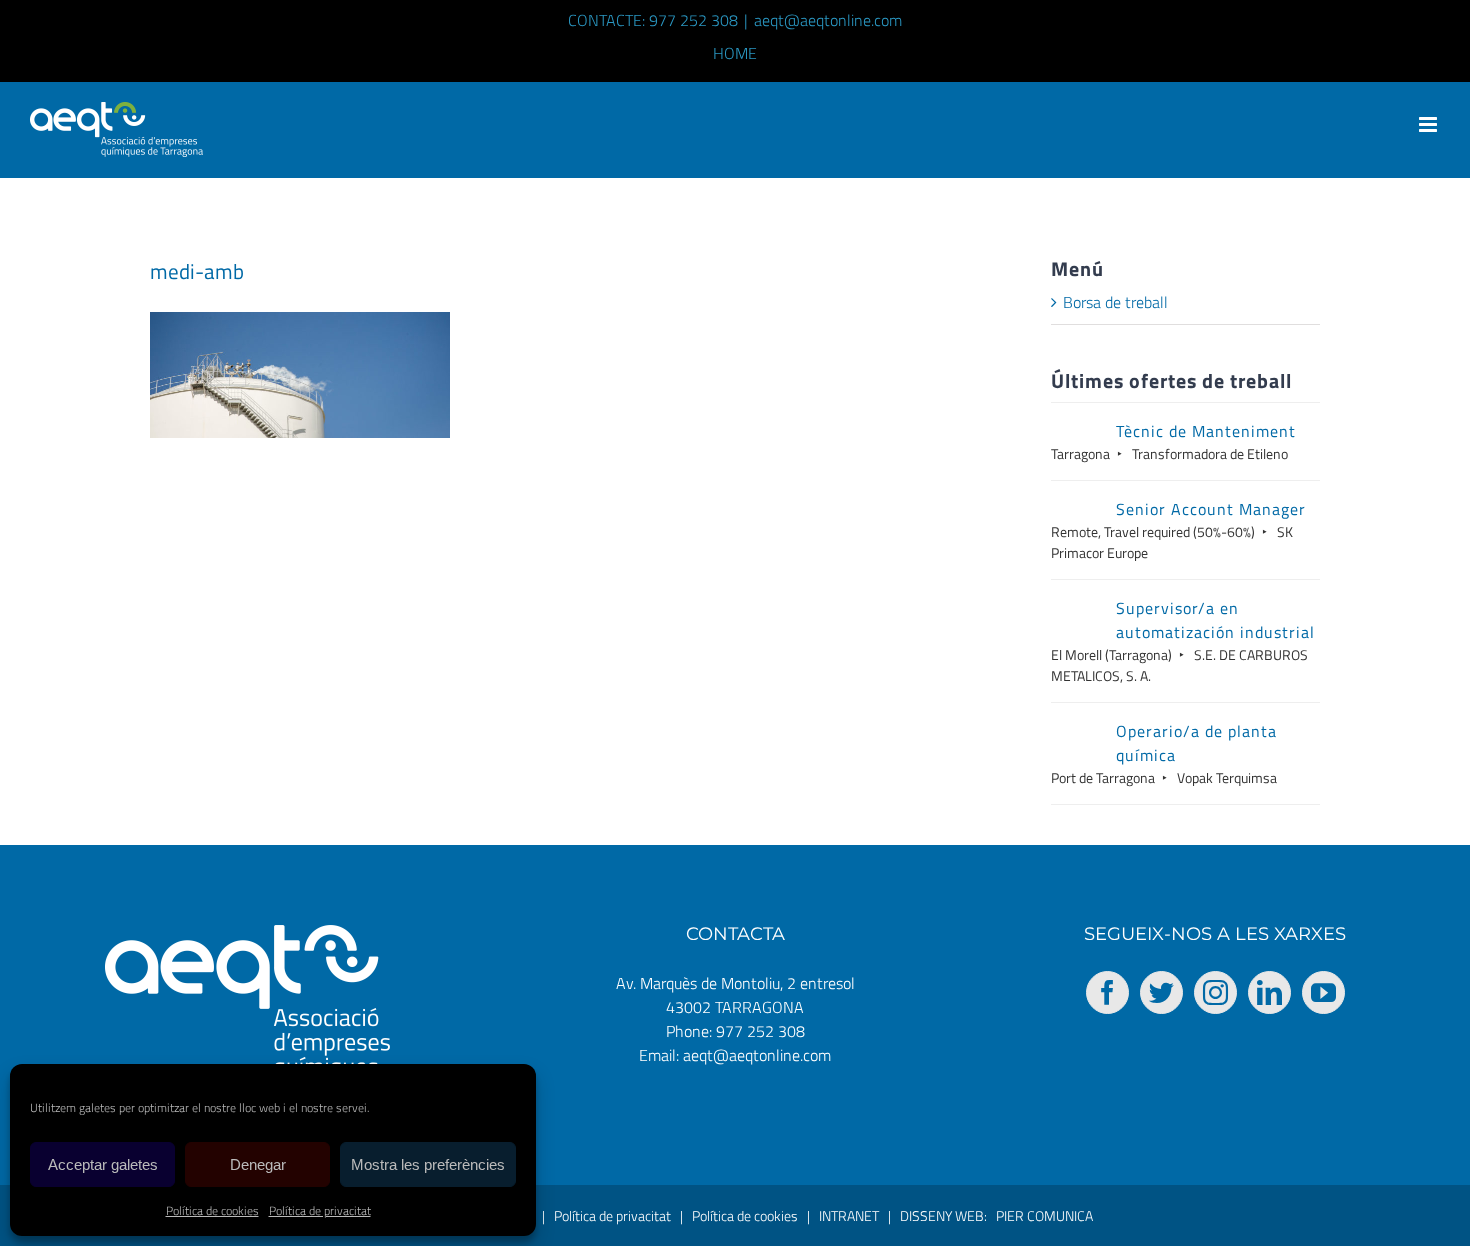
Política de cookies (212, 1210)
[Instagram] (1215, 992)
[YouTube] (1323, 992)
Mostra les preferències (428, 1164)
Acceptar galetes (103, 1164)
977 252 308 (760, 1031)
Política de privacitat (320, 1210)
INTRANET (849, 1215)
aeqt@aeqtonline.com (828, 20)
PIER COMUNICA (1044, 1215)
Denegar (258, 1164)
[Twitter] (1161, 992)
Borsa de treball (1115, 302)
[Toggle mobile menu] (1429, 124)
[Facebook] (1107, 992)
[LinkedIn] (1269, 992)
